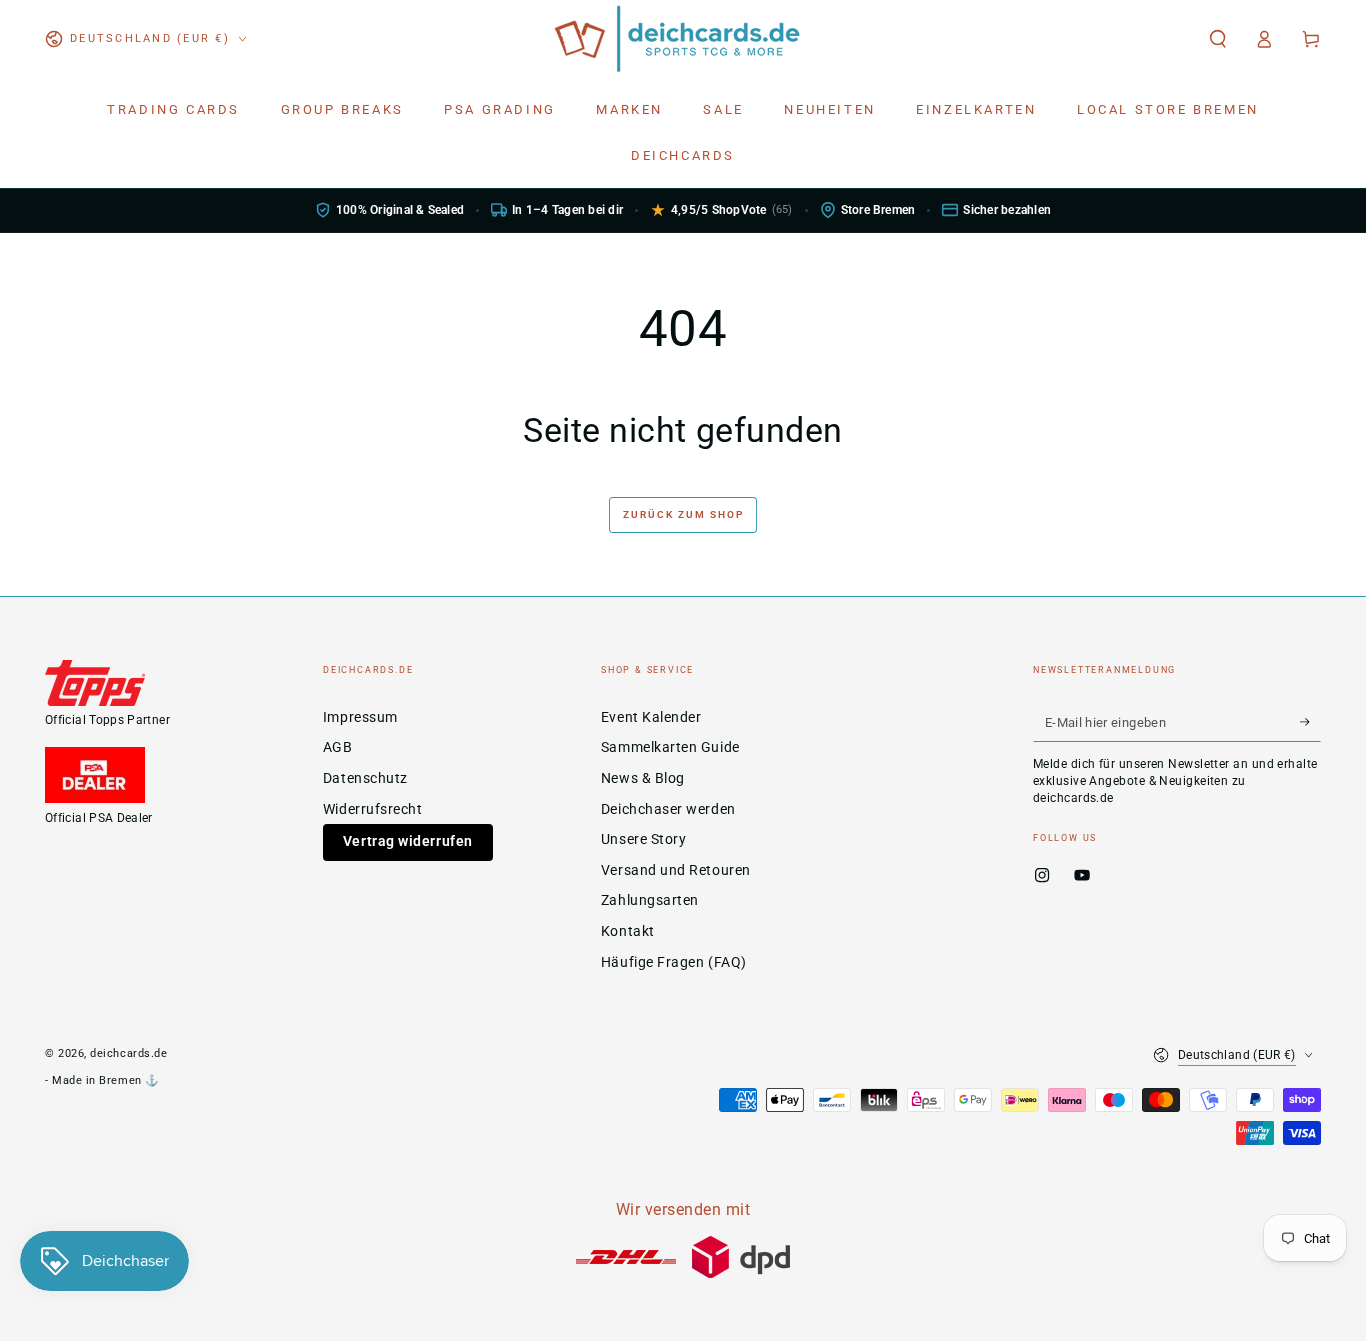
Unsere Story (643, 839)
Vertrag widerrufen (408, 841)
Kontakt (628, 931)
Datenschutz (365, 778)
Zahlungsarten (650, 900)
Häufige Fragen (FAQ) (674, 962)
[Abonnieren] (1310, 722)
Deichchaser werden (668, 809)
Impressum (360, 717)
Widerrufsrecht (373, 809)
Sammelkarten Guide (670, 747)
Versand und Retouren (676, 870)
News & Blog (643, 778)
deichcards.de (128, 1053)
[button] (1217, 39)
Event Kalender (651, 717)
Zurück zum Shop (683, 514)
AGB (338, 747)
